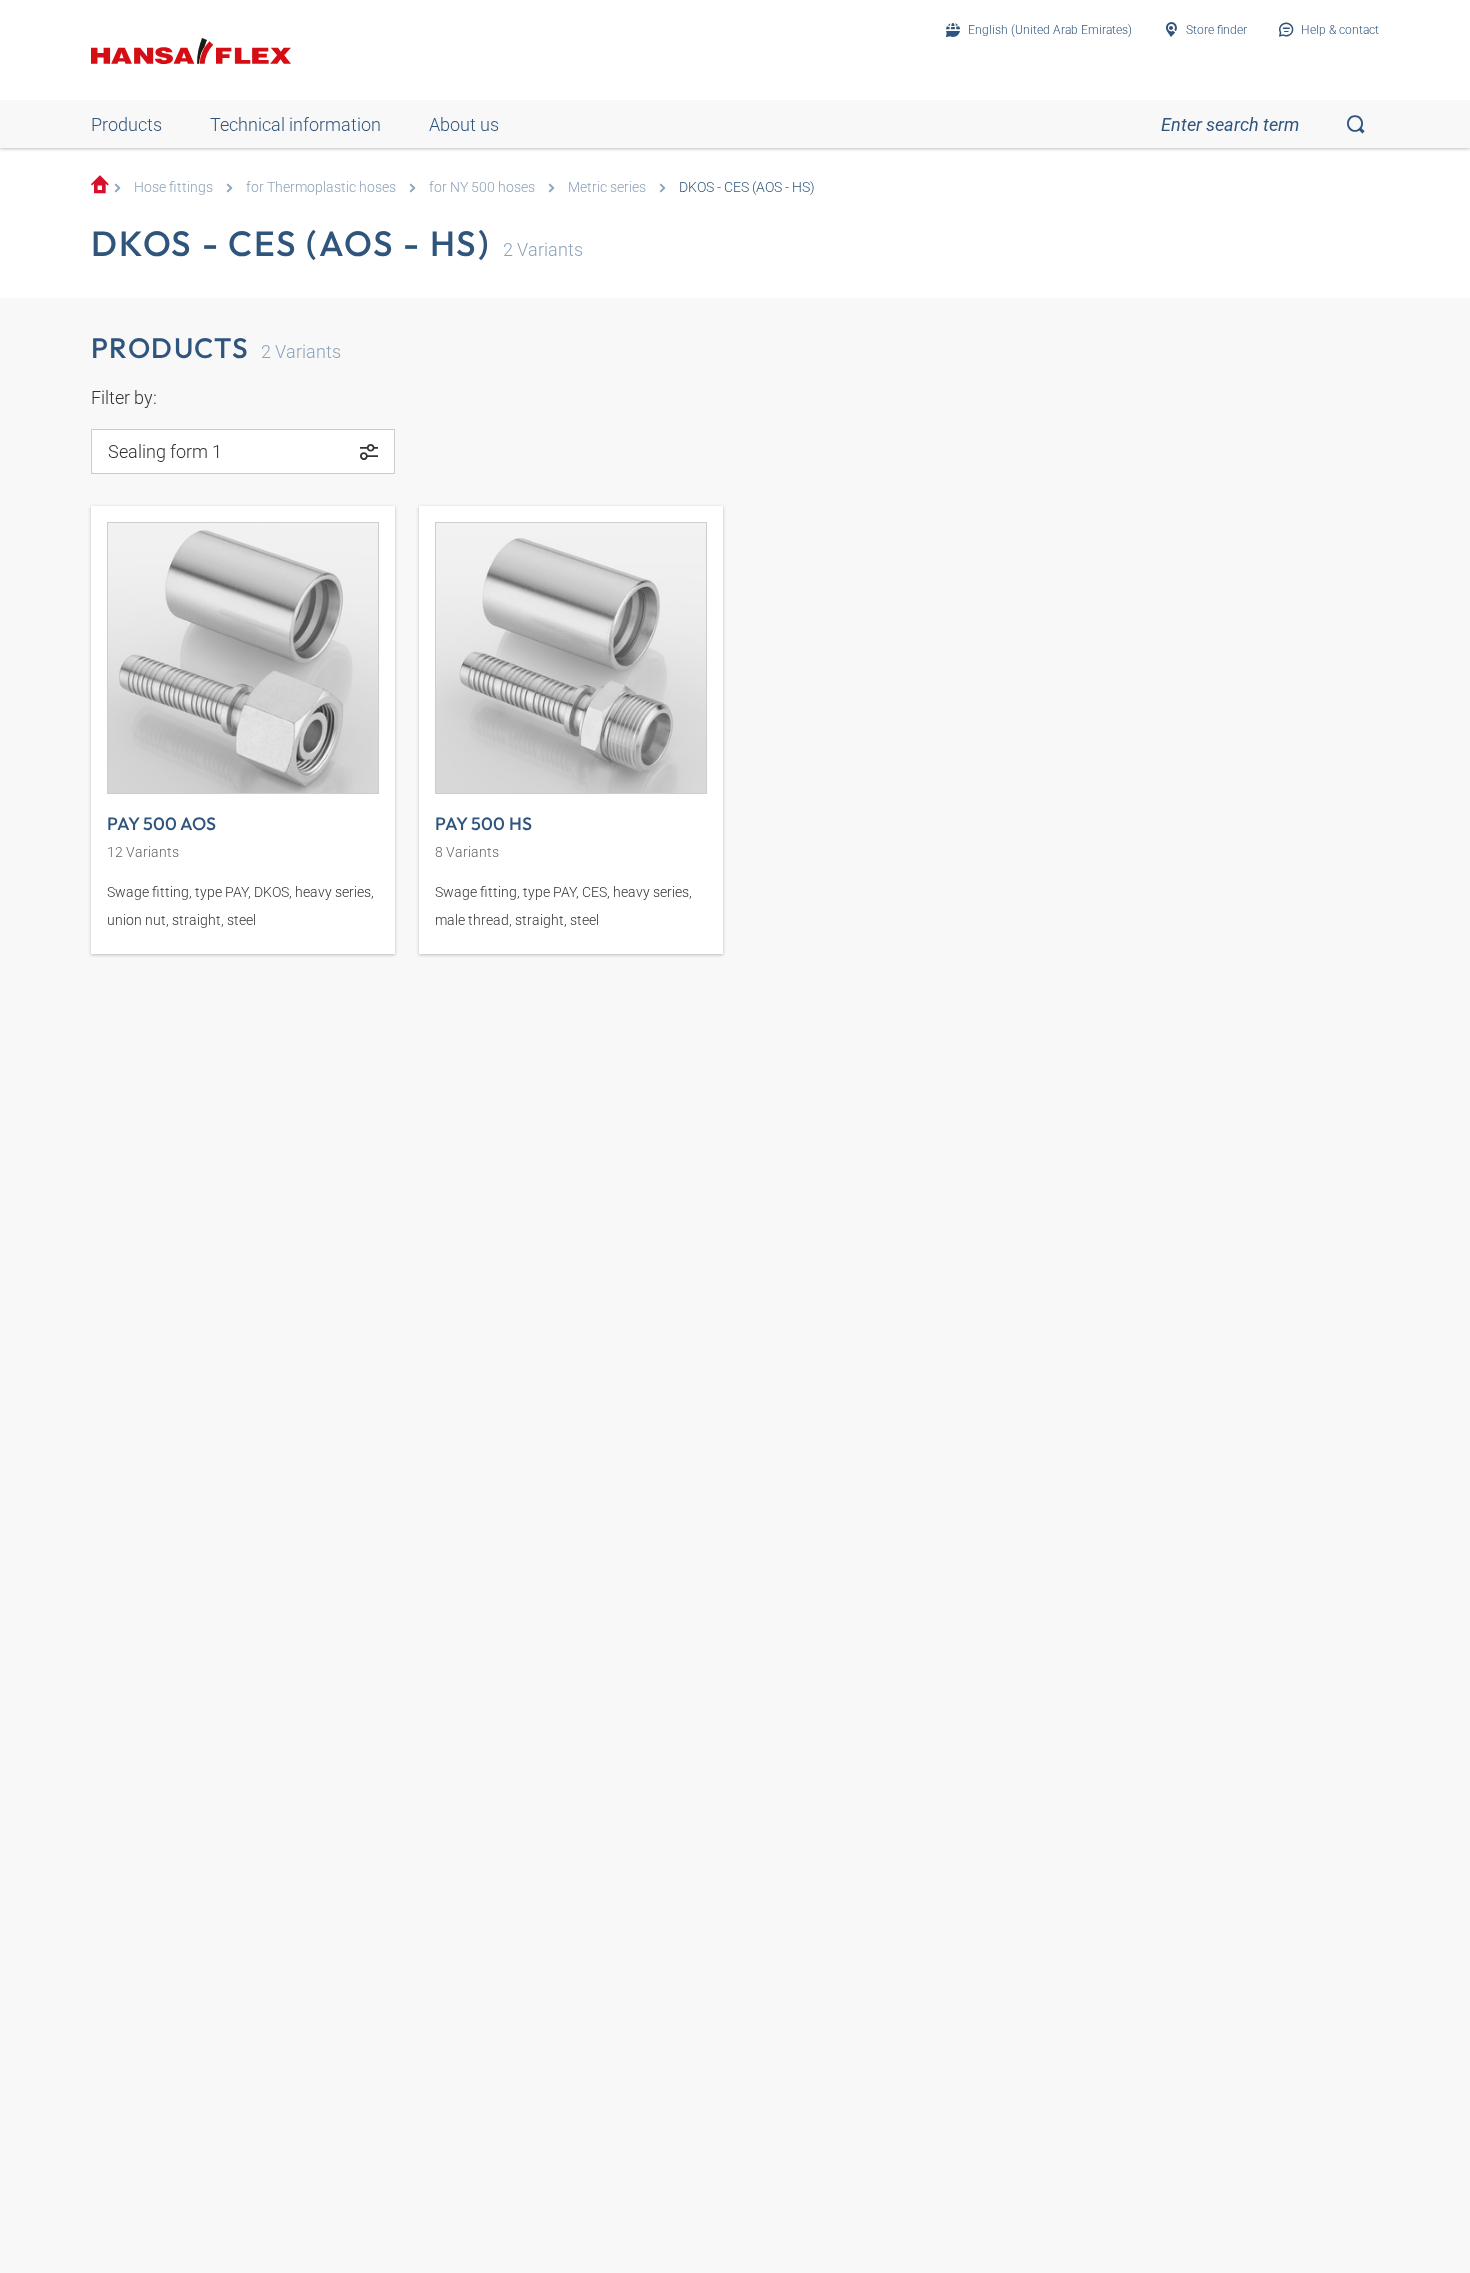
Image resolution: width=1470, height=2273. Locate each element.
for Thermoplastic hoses (321, 187)
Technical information (295, 124)
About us (464, 124)
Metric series (607, 187)
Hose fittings (173, 187)
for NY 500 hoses (482, 187)
